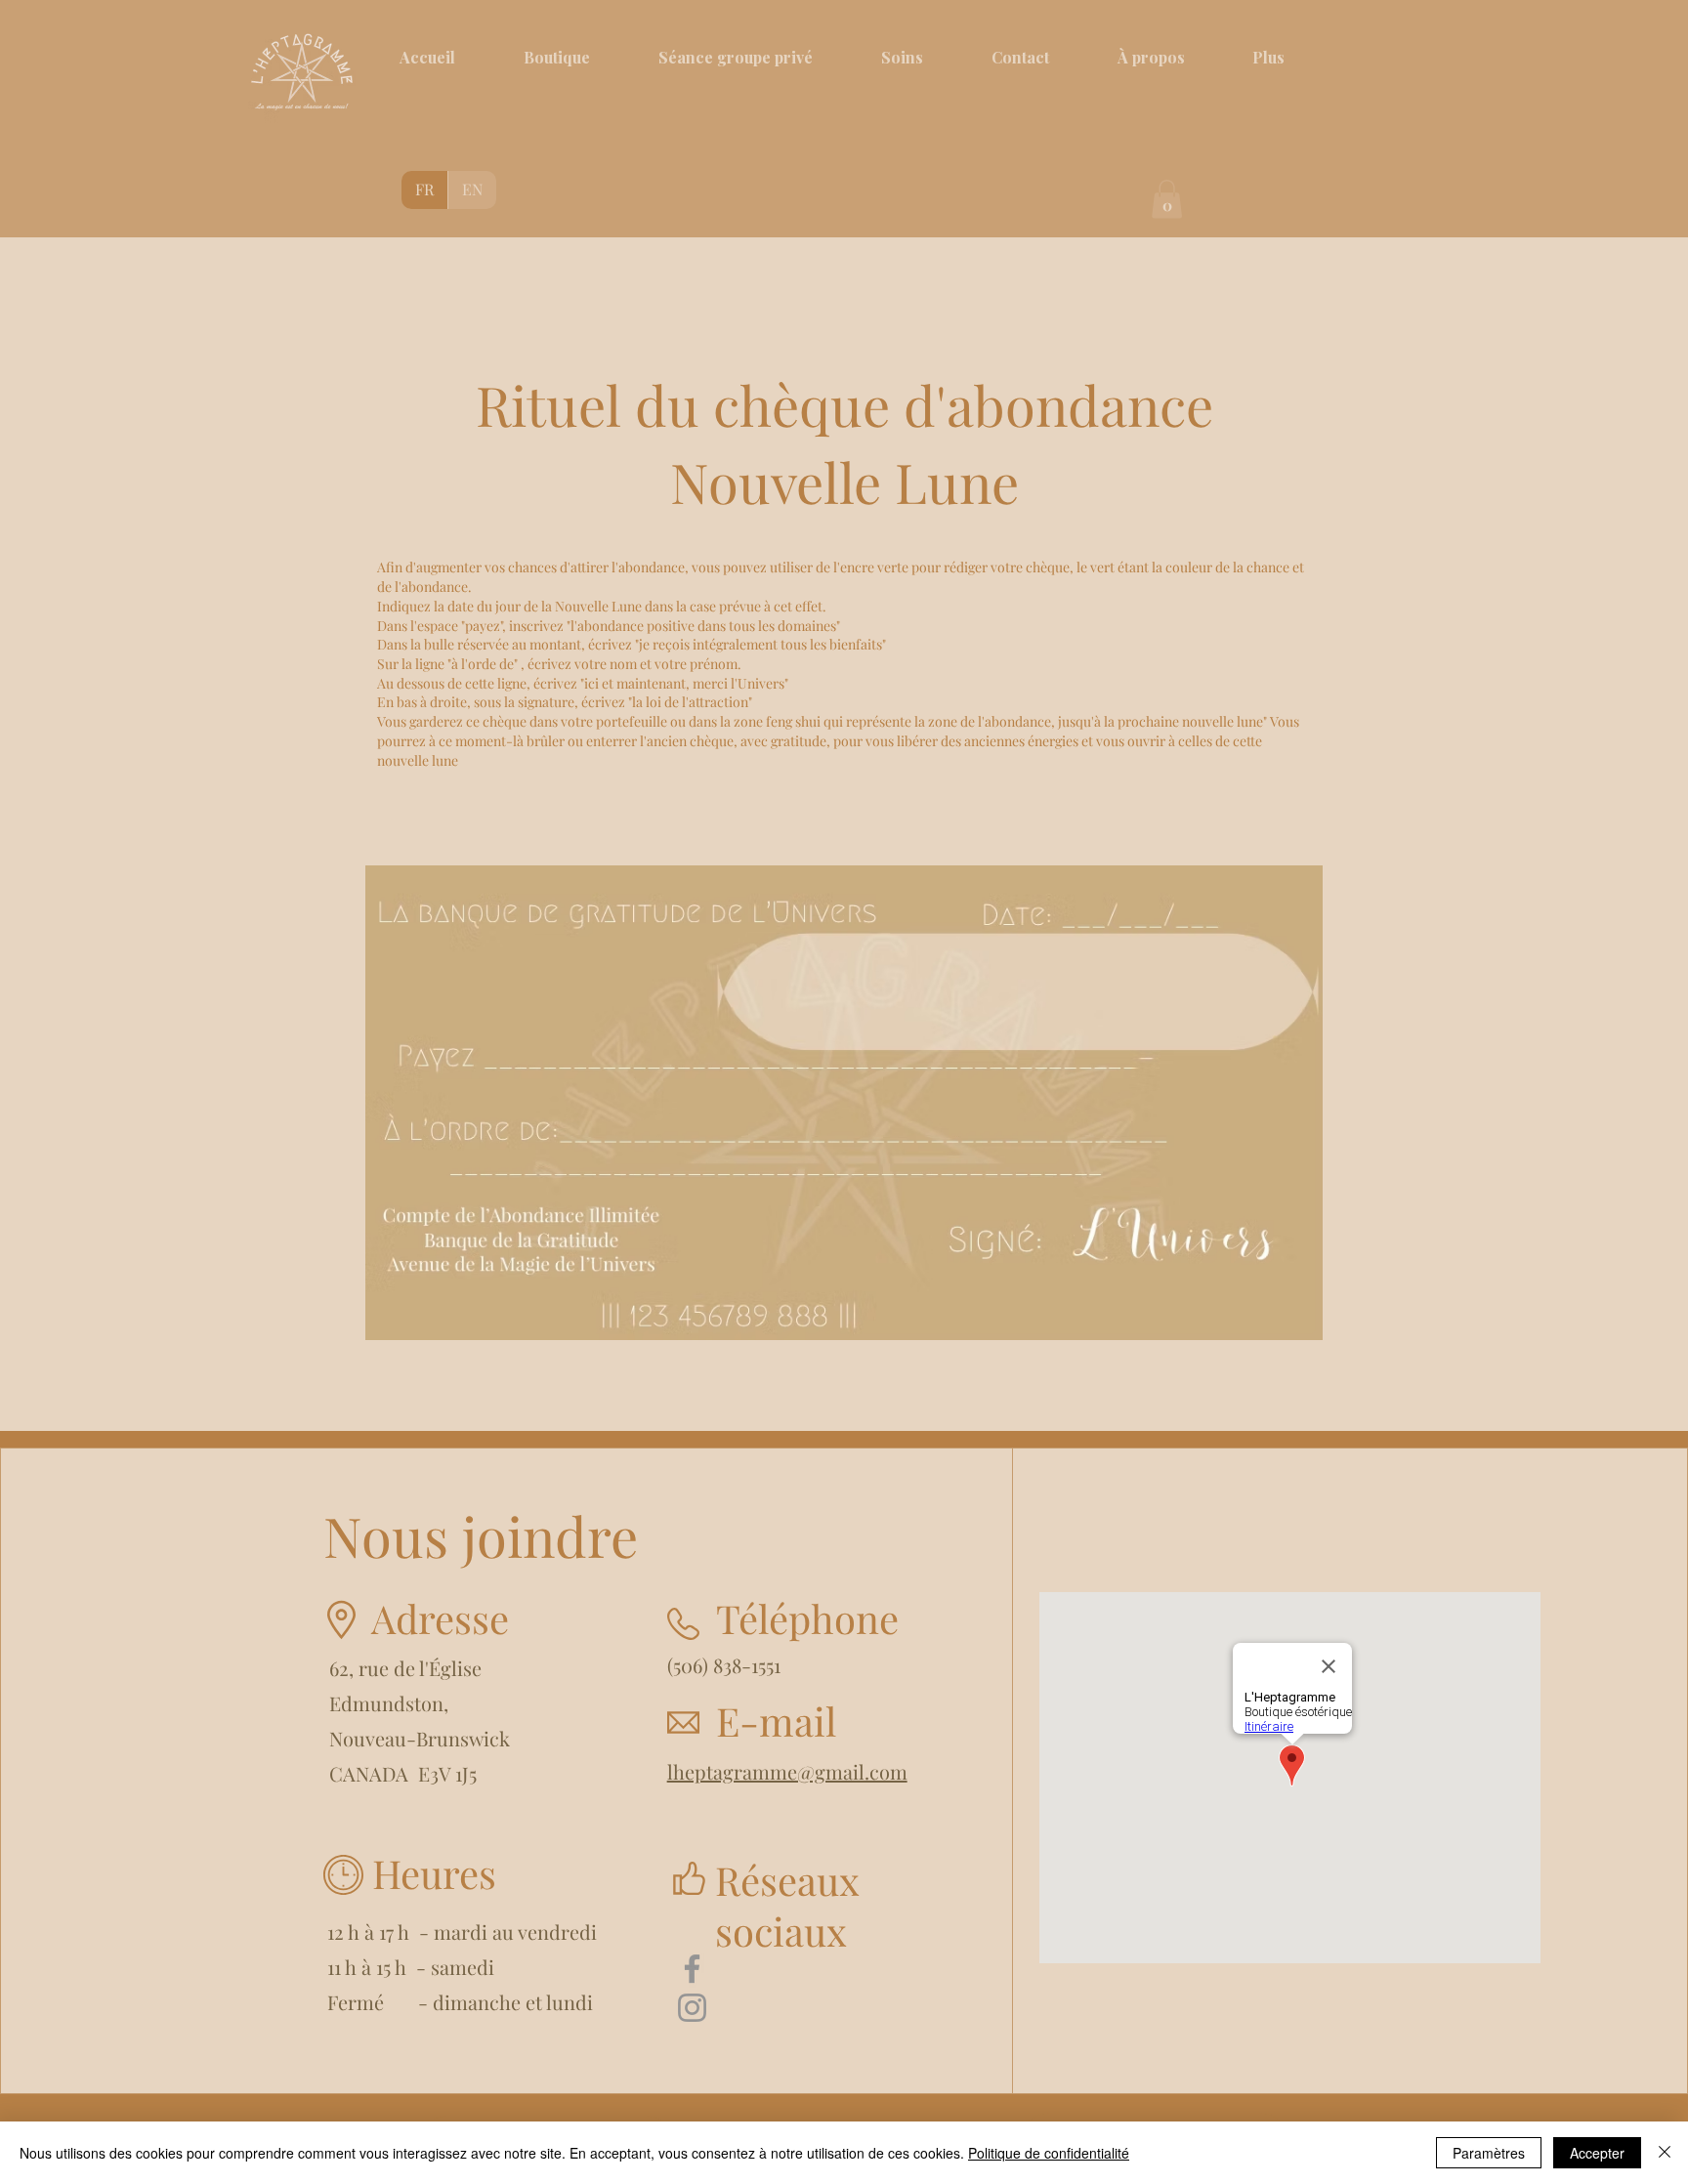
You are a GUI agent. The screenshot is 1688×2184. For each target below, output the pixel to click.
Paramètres (1489, 2153)
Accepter (1597, 2153)
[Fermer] (1665, 2153)
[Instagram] (692, 2008)
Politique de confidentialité (1049, 2153)
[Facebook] (692, 1969)
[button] (1167, 199)
